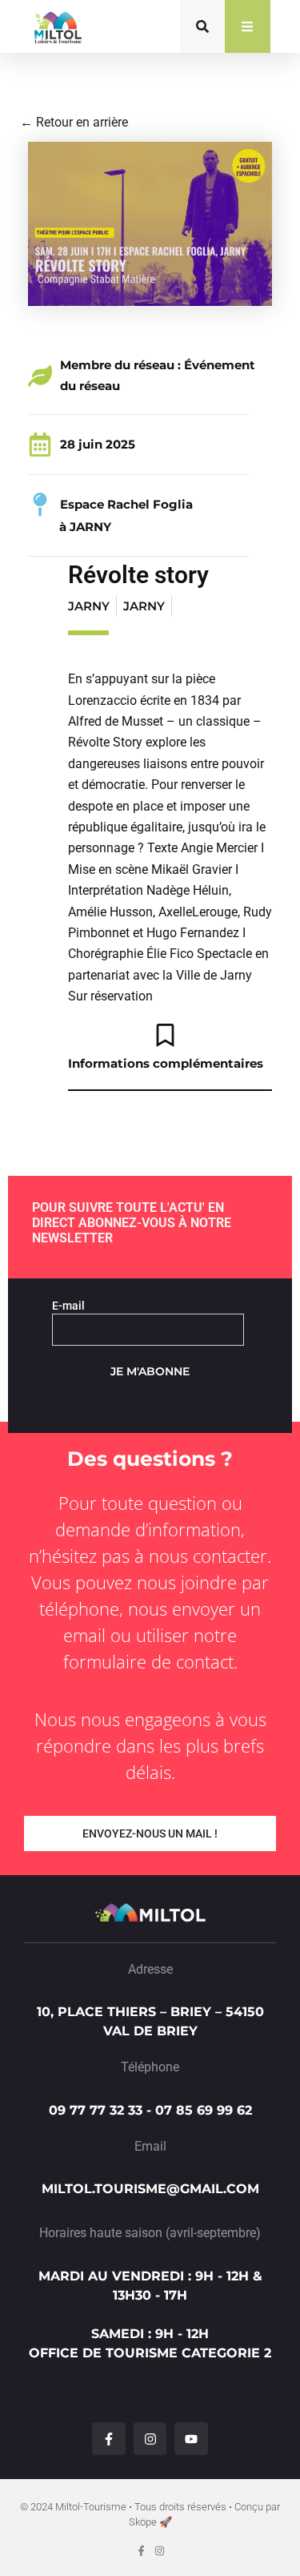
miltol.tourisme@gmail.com (150, 2189)
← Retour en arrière (74, 122)
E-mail (68, 1306)
